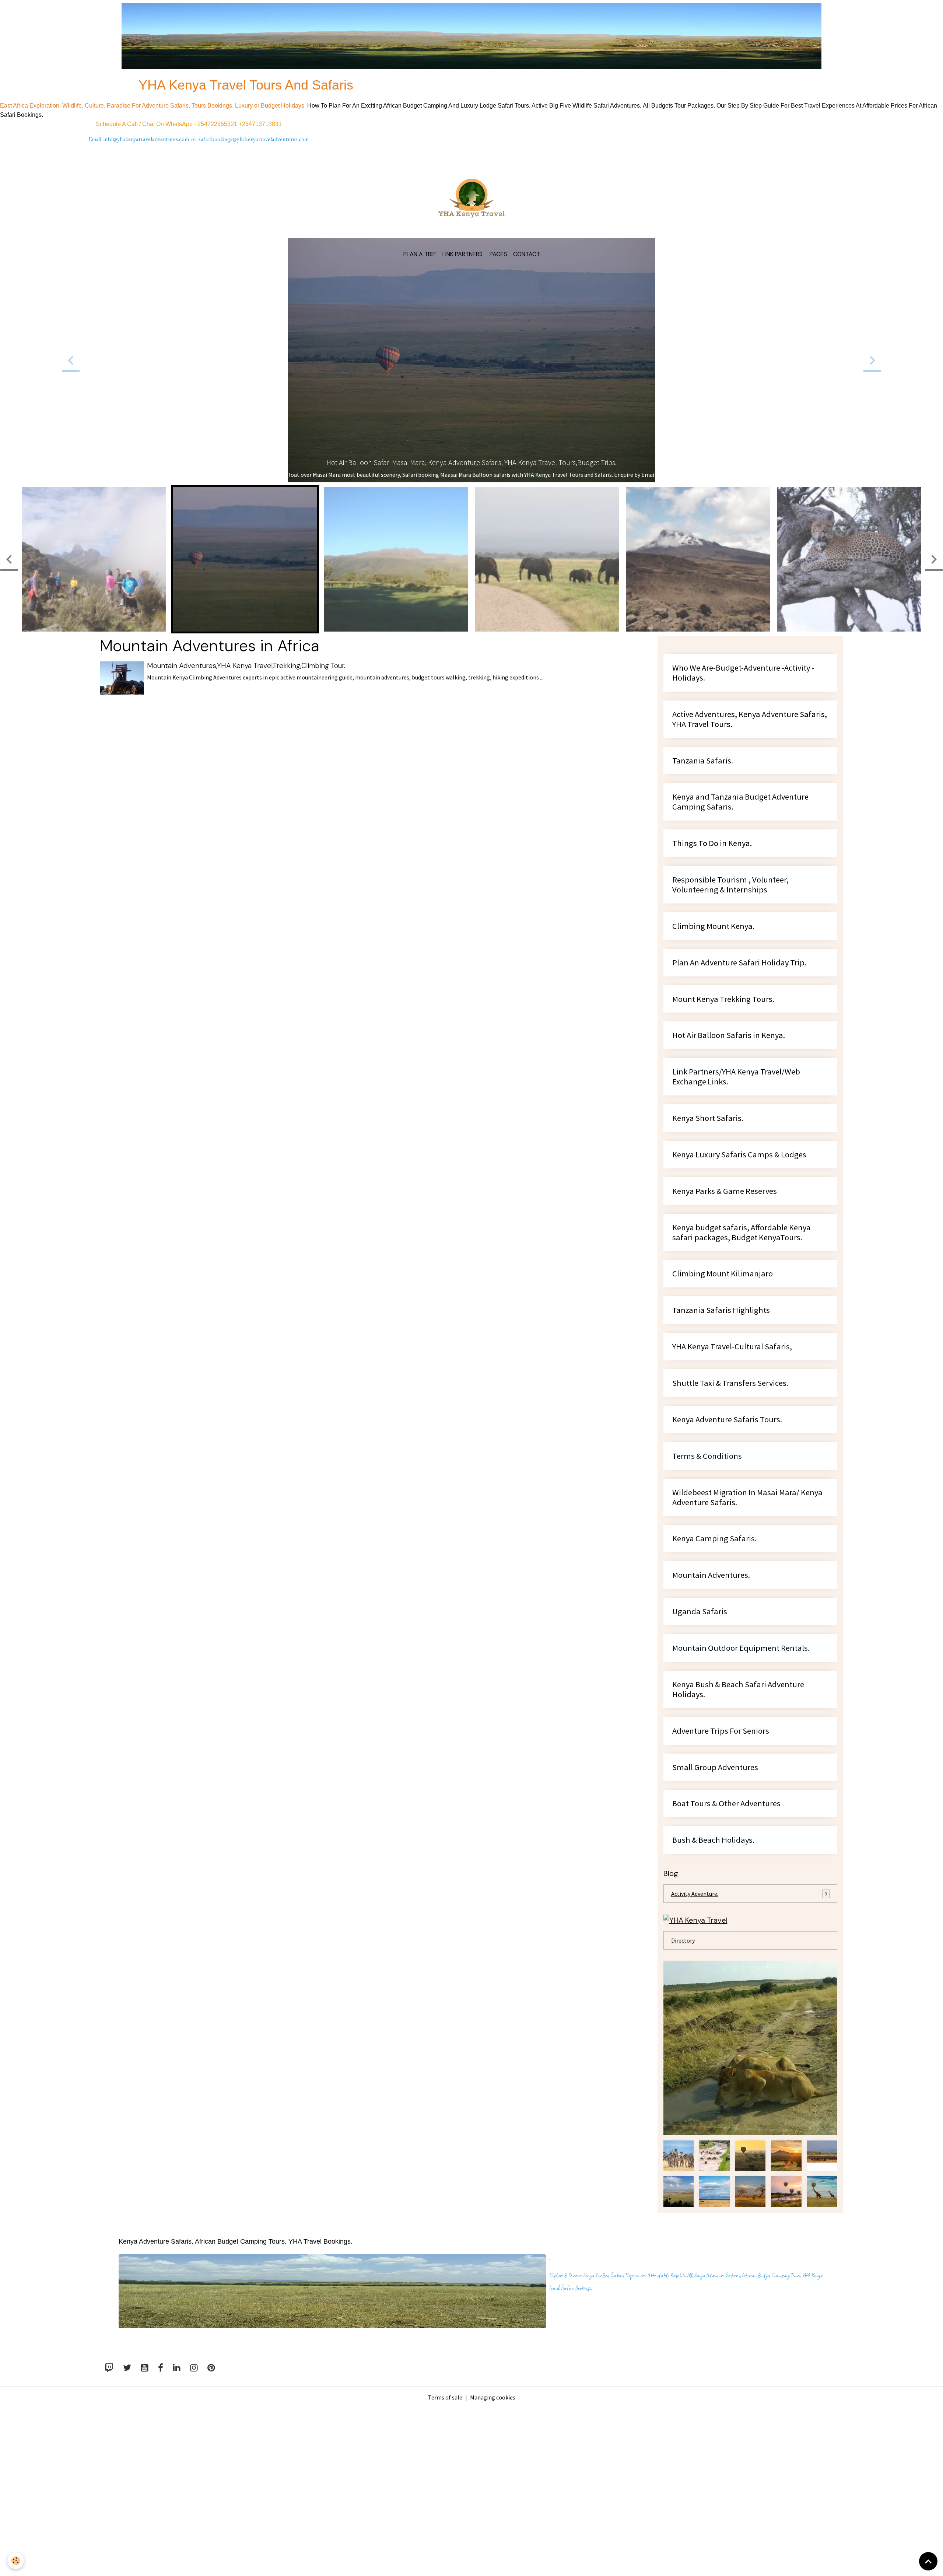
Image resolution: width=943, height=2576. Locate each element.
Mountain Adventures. (711, 1697)
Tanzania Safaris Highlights (721, 1432)
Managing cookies (493, 2520)
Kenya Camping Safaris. (714, 1661)
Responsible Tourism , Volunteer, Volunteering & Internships (730, 1007)
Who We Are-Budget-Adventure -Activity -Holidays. (743, 795)
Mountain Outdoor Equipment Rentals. (741, 1770)
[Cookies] (16, 2561)
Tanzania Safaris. (703, 883)
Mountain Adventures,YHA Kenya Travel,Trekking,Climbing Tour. (246, 788)
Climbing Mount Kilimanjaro (723, 1396)
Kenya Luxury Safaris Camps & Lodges (739, 1277)
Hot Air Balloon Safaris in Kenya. (729, 1158)
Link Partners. (463, 254)
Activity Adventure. (749, 2016)
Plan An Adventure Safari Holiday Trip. (739, 1085)
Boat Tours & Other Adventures (726, 1926)
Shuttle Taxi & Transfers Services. (730, 1505)
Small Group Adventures (715, 1890)
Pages (498, 254)
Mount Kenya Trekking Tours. (723, 1121)
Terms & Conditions (707, 1578)
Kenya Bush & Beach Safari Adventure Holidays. (738, 1812)
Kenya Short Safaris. (708, 1240)
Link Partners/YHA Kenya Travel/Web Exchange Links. (736, 1199)
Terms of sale (445, 2520)
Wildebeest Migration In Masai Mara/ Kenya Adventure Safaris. (747, 1620)
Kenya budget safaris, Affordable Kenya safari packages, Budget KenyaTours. (742, 1355)
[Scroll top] (928, 2561)
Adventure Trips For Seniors (721, 1853)
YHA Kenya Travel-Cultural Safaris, (732, 1469)
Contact (527, 254)
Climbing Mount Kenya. (713, 1048)
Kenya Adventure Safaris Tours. (727, 1542)
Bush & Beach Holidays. (713, 1962)
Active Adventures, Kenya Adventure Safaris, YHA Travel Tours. (750, 842)
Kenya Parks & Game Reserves (725, 1313)
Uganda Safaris (700, 1734)
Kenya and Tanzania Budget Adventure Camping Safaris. (740, 924)
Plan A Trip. (420, 254)
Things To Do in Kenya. (712, 966)
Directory (683, 2063)
